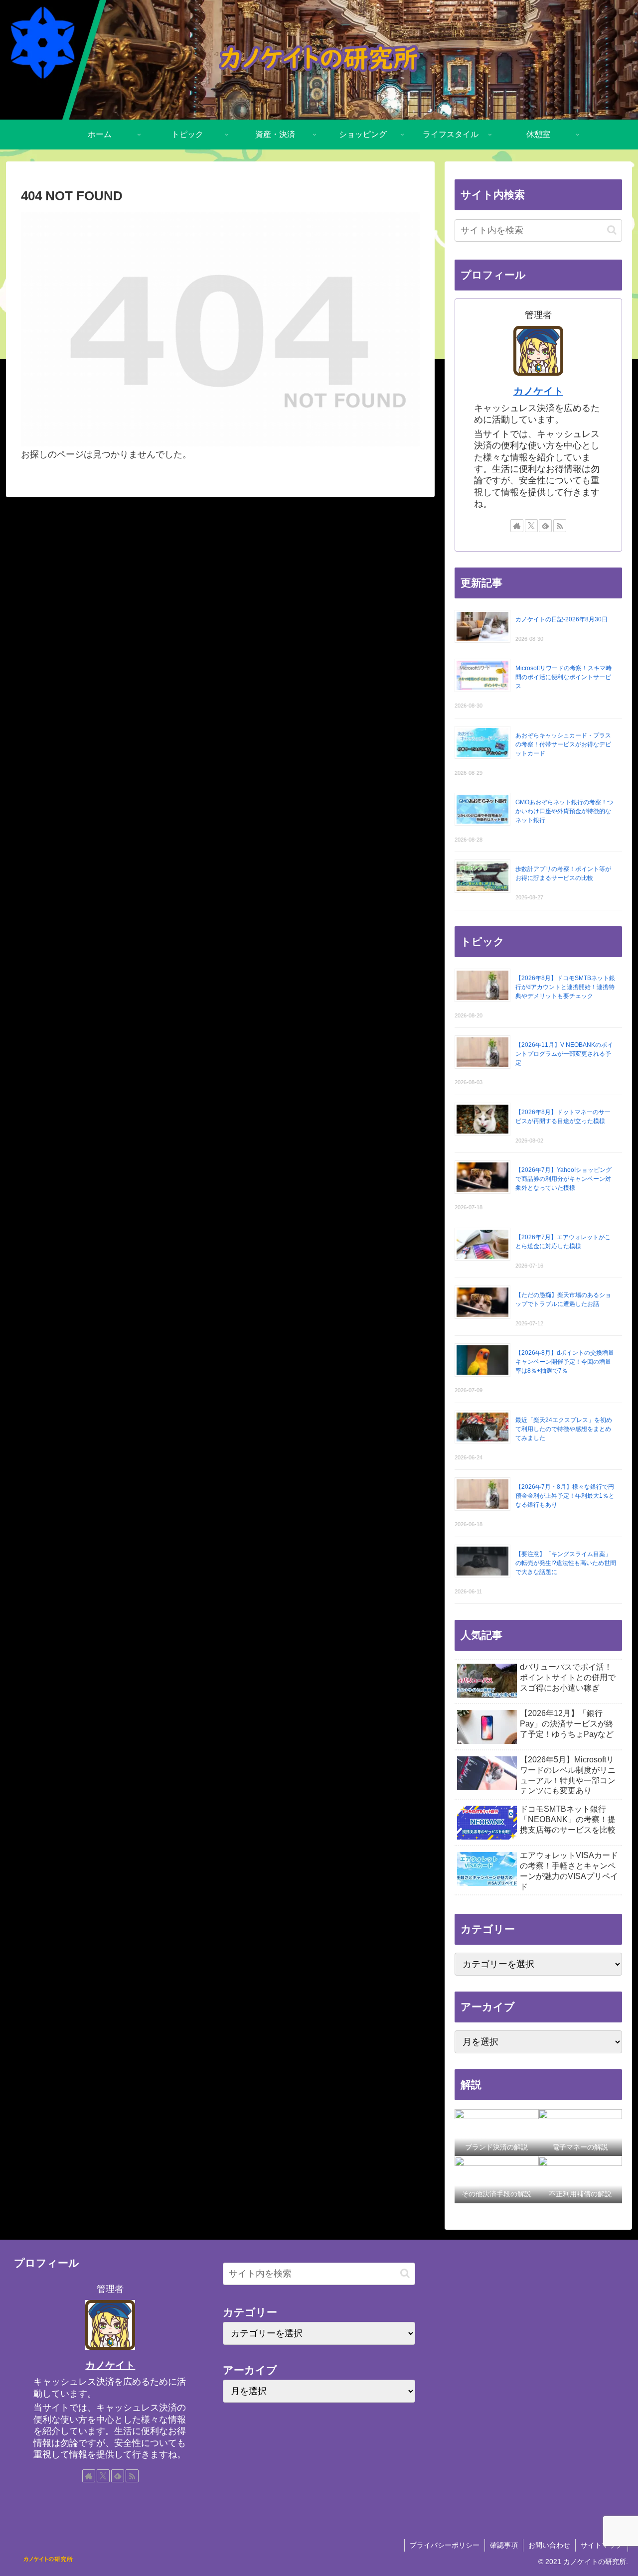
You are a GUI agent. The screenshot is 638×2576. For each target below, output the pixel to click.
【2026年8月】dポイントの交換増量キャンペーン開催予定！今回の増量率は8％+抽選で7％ (565, 1362)
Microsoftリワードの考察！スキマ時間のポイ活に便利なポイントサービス (563, 677)
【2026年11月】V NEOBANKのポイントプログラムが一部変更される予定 (564, 1054)
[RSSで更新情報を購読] (560, 526)
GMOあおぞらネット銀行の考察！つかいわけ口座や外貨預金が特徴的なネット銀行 (564, 811)
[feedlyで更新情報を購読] (545, 526)
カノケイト (538, 391)
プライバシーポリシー (445, 2545)
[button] (612, 230)
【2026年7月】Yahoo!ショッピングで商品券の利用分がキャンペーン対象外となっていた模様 (563, 1179)
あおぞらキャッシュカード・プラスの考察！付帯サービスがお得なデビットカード (563, 744)
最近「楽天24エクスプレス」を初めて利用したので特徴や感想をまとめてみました (564, 1429)
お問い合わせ (549, 2545)
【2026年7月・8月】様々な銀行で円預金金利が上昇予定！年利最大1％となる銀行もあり (565, 1496)
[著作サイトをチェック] (517, 526)
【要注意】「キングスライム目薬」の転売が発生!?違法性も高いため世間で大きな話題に (566, 1563)
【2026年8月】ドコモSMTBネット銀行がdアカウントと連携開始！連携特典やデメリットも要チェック (565, 987)
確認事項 (504, 2545)
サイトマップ (602, 2545)
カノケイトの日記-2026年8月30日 (561, 619)
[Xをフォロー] (531, 526)
